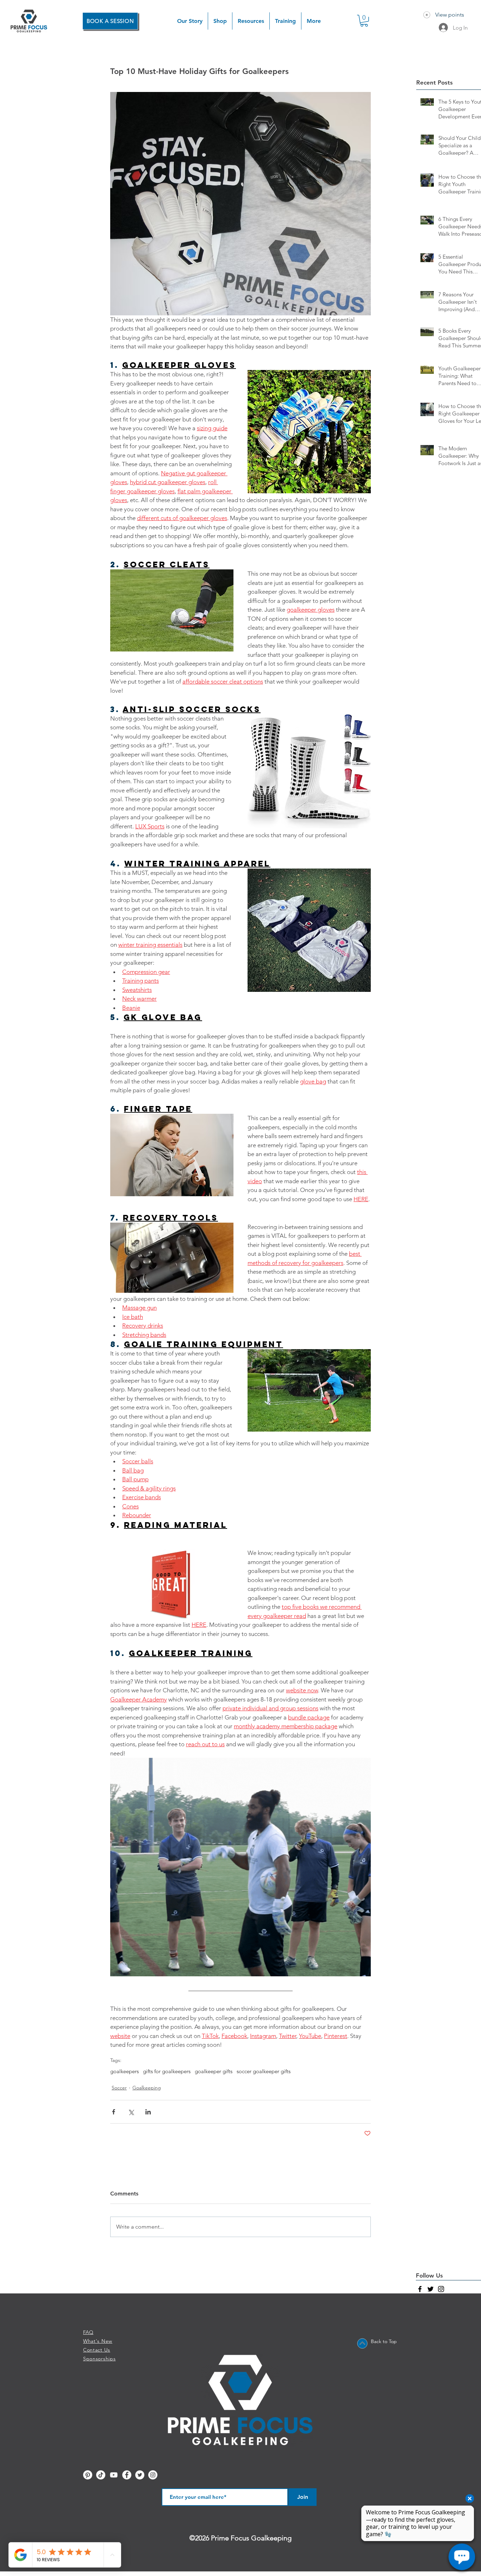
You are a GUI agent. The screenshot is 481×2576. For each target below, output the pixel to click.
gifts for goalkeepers (167, 2071)
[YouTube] (114, 2475)
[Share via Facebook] (114, 2112)
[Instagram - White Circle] (153, 2475)
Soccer (119, 2088)
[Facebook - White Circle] (127, 2475)
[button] (220, 21)
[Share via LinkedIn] (148, 2112)
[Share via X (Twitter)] (131, 2112)
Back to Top (384, 2341)
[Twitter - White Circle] (140, 2475)
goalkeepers (124, 2071)
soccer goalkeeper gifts (264, 2071)
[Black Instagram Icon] (441, 2289)
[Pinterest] (88, 2475)
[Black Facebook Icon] (420, 2289)
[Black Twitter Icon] (430, 2289)
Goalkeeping (147, 2088)
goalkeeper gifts (214, 2071)
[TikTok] (101, 2475)
